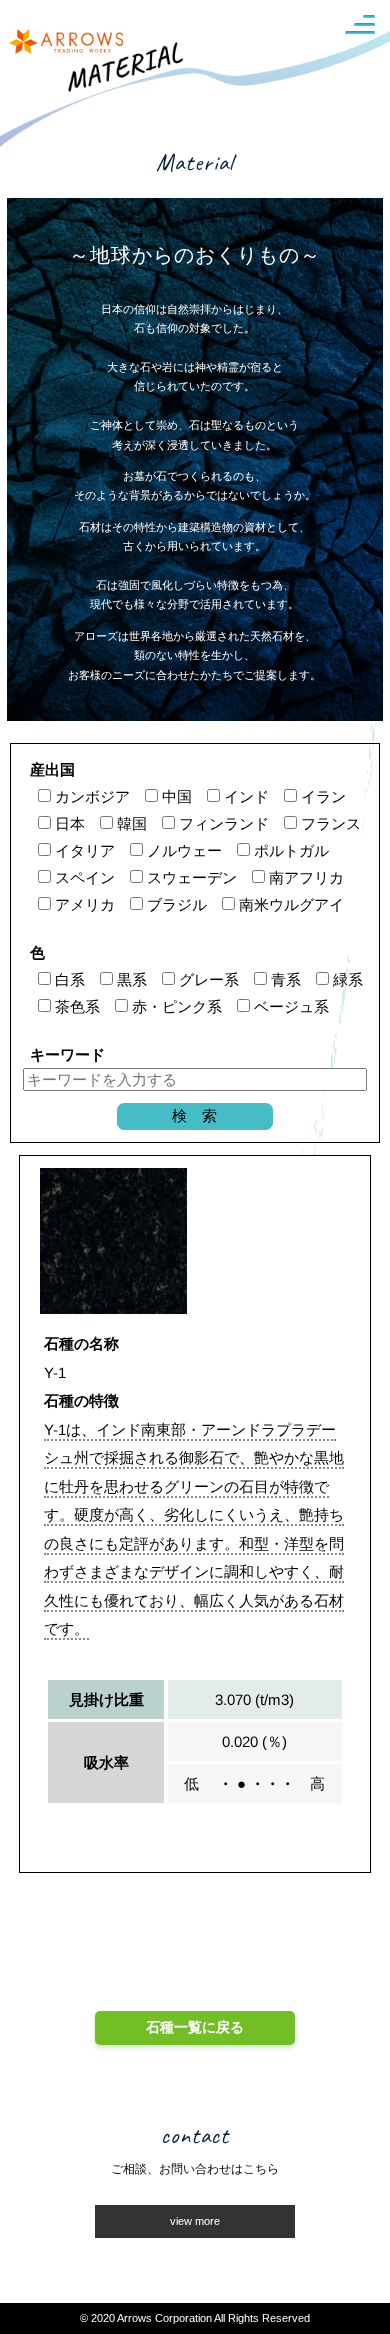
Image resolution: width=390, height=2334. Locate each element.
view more (195, 2221)
